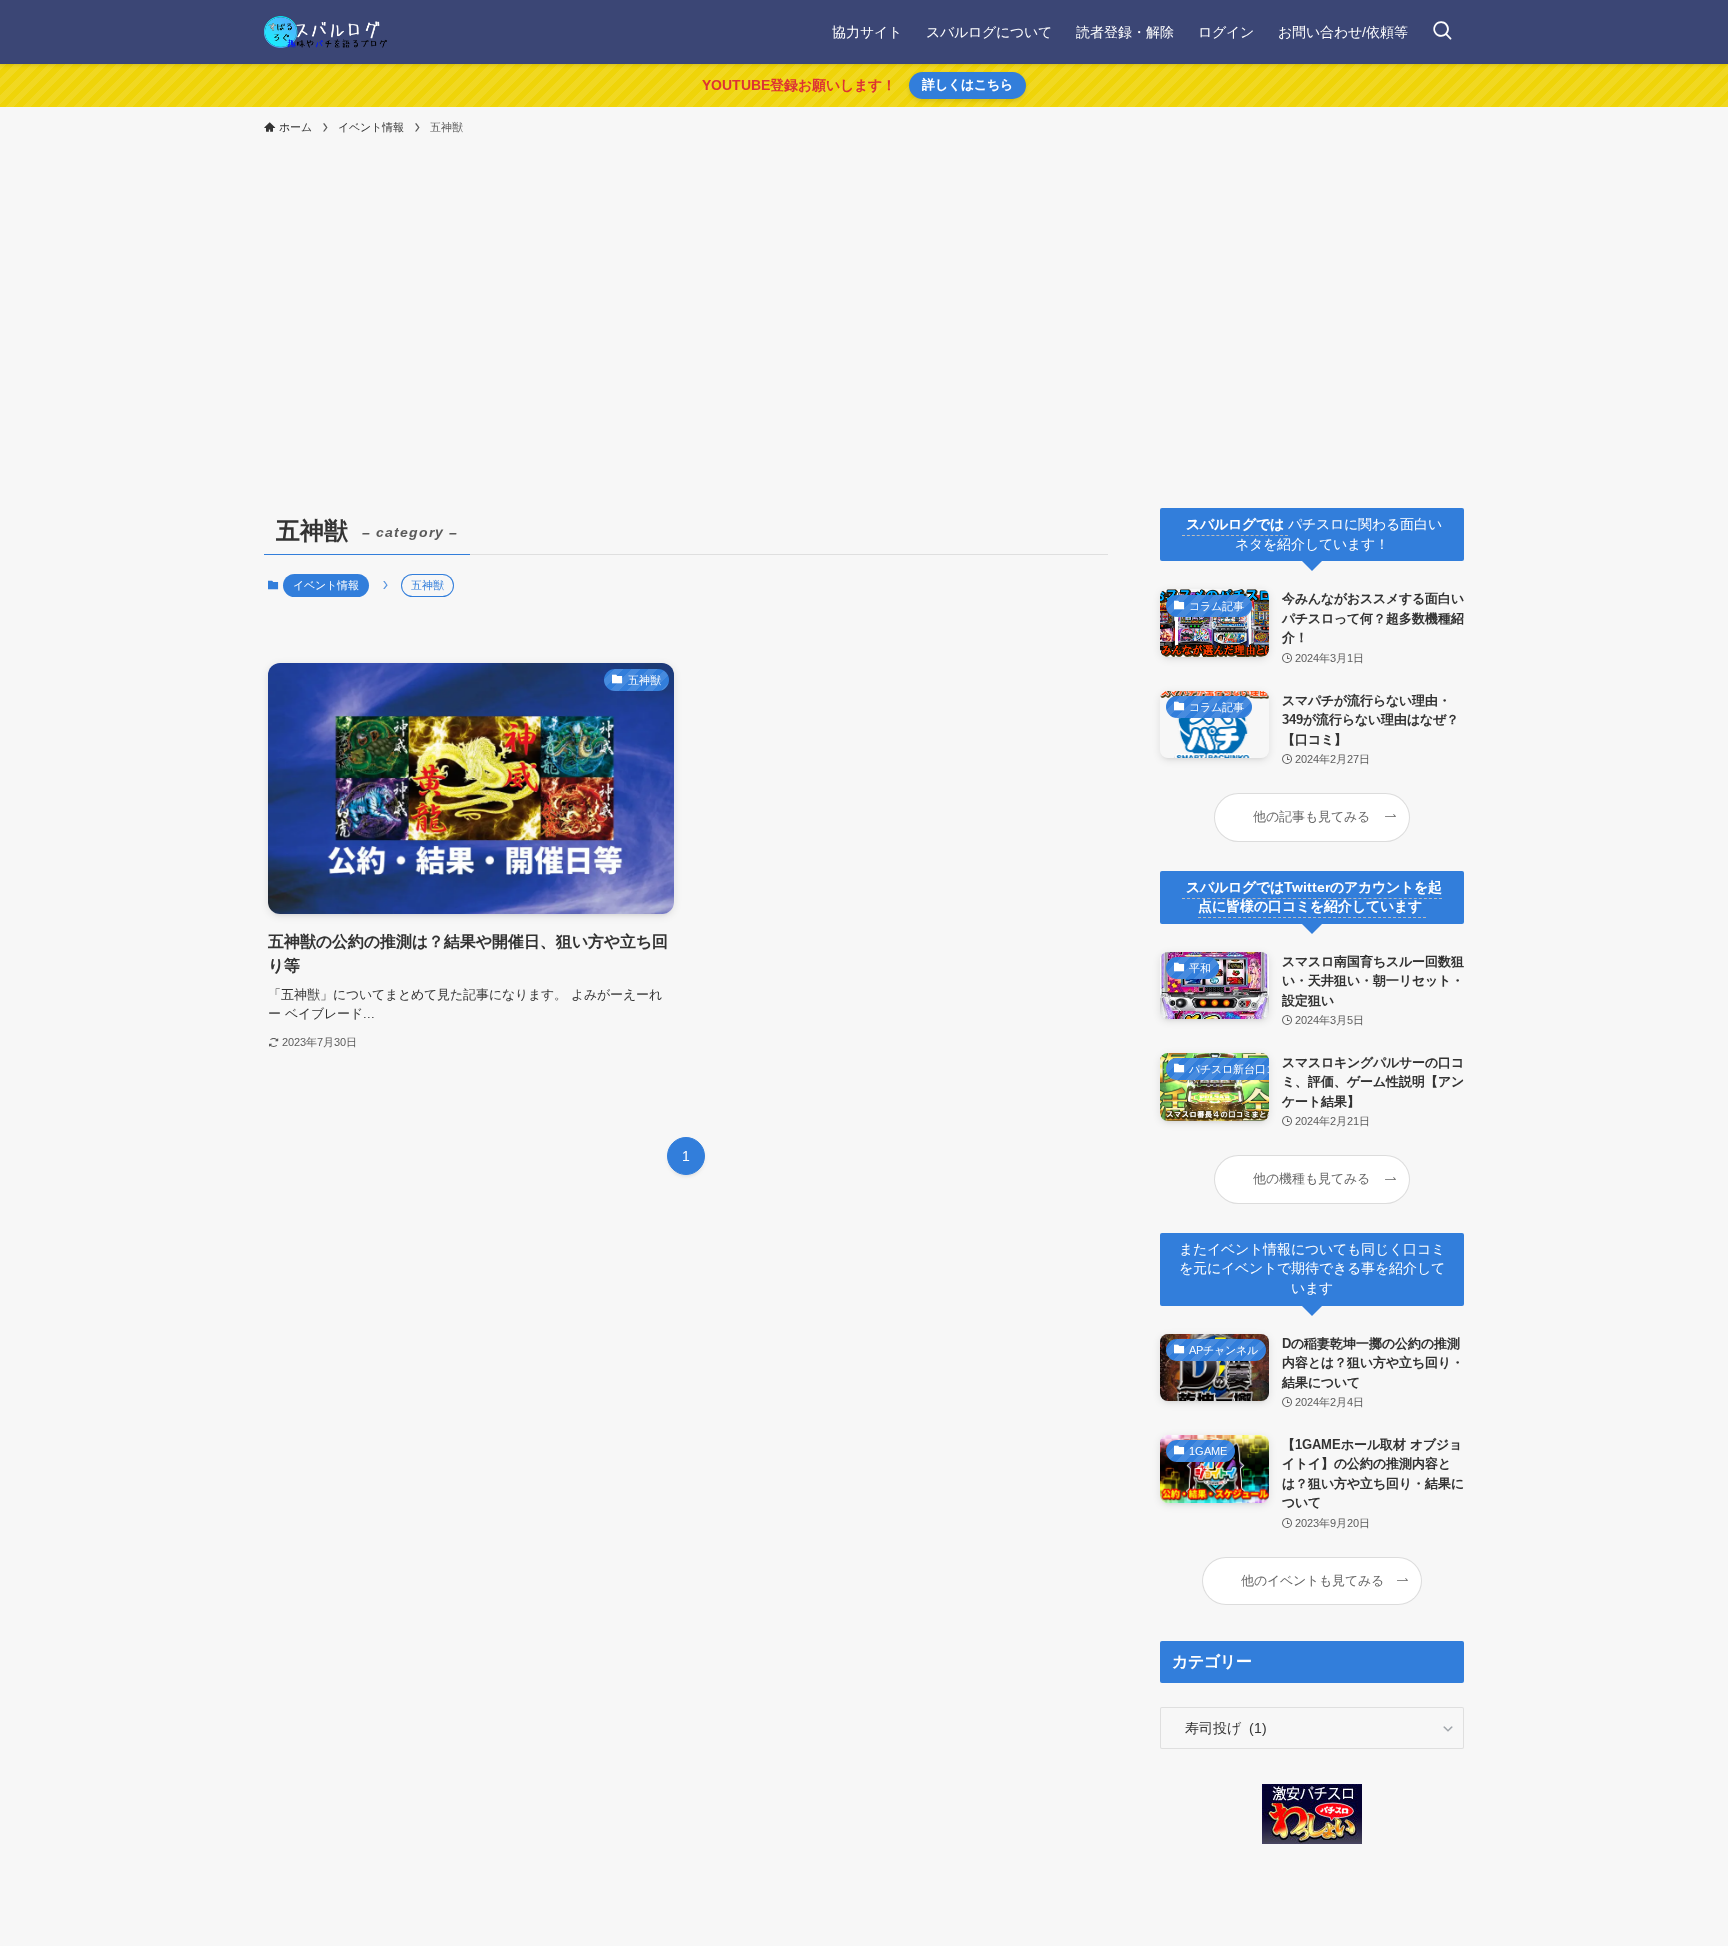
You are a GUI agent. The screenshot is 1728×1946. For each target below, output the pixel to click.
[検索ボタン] (1442, 32)
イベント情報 (326, 585)
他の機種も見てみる (1311, 1179)
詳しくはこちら (967, 84)
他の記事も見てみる (1311, 817)
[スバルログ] (325, 32)
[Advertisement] (864, 294)
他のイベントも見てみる (1312, 1581)
